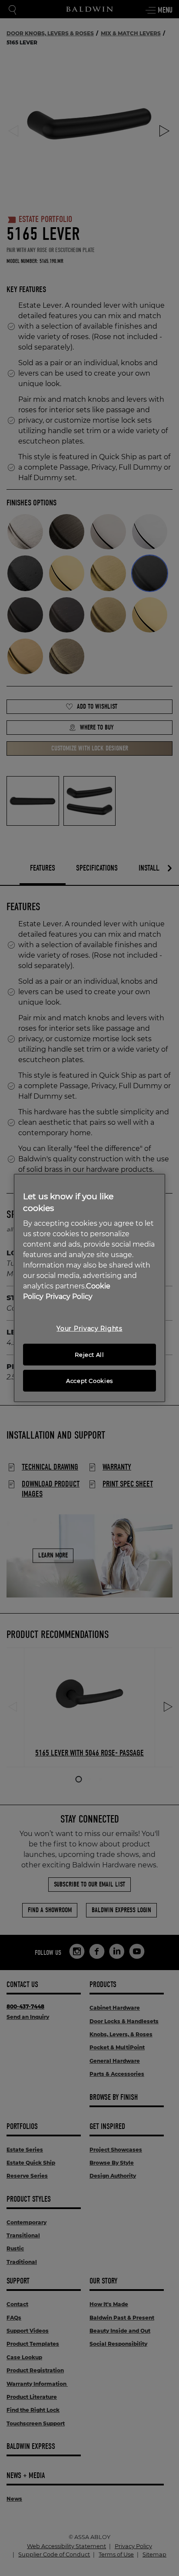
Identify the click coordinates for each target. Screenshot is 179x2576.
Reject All (89, 1355)
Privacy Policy (69, 1296)
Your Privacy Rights (89, 1328)
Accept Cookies (89, 1381)
